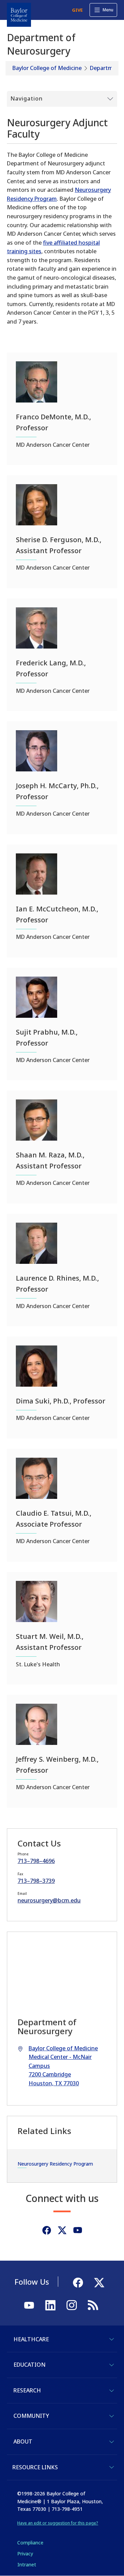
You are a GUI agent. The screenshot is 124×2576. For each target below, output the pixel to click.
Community (31, 2416)
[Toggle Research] (112, 2391)
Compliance (30, 2543)
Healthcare (31, 2339)
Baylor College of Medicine (47, 68)
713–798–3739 (36, 1881)
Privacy (25, 2554)
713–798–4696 (36, 1861)
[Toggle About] (112, 2442)
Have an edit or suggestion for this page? (58, 2523)
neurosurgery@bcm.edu (49, 1900)
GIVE (77, 10)
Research (27, 2390)
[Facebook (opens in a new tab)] (47, 2230)
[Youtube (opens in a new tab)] (78, 2230)
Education (29, 2365)
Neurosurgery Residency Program (55, 2164)
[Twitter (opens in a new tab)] (62, 2230)
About (23, 2441)
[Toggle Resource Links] (112, 2467)
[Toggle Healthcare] (112, 2339)
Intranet (27, 2565)
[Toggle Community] (112, 2416)
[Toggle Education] (112, 2365)
